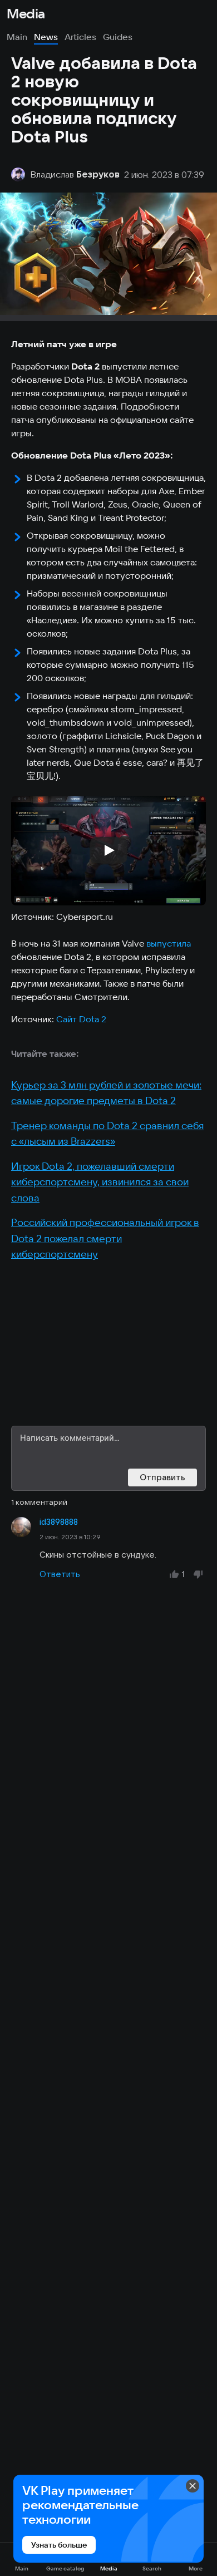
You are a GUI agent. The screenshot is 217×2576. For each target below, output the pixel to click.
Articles (80, 37)
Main (17, 37)
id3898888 (59, 1522)
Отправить (162, 1477)
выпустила (169, 943)
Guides (118, 37)
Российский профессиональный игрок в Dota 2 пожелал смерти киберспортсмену (105, 1238)
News (46, 37)
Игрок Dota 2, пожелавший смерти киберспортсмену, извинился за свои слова (100, 1182)
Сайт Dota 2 (81, 1019)
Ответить (60, 1574)
